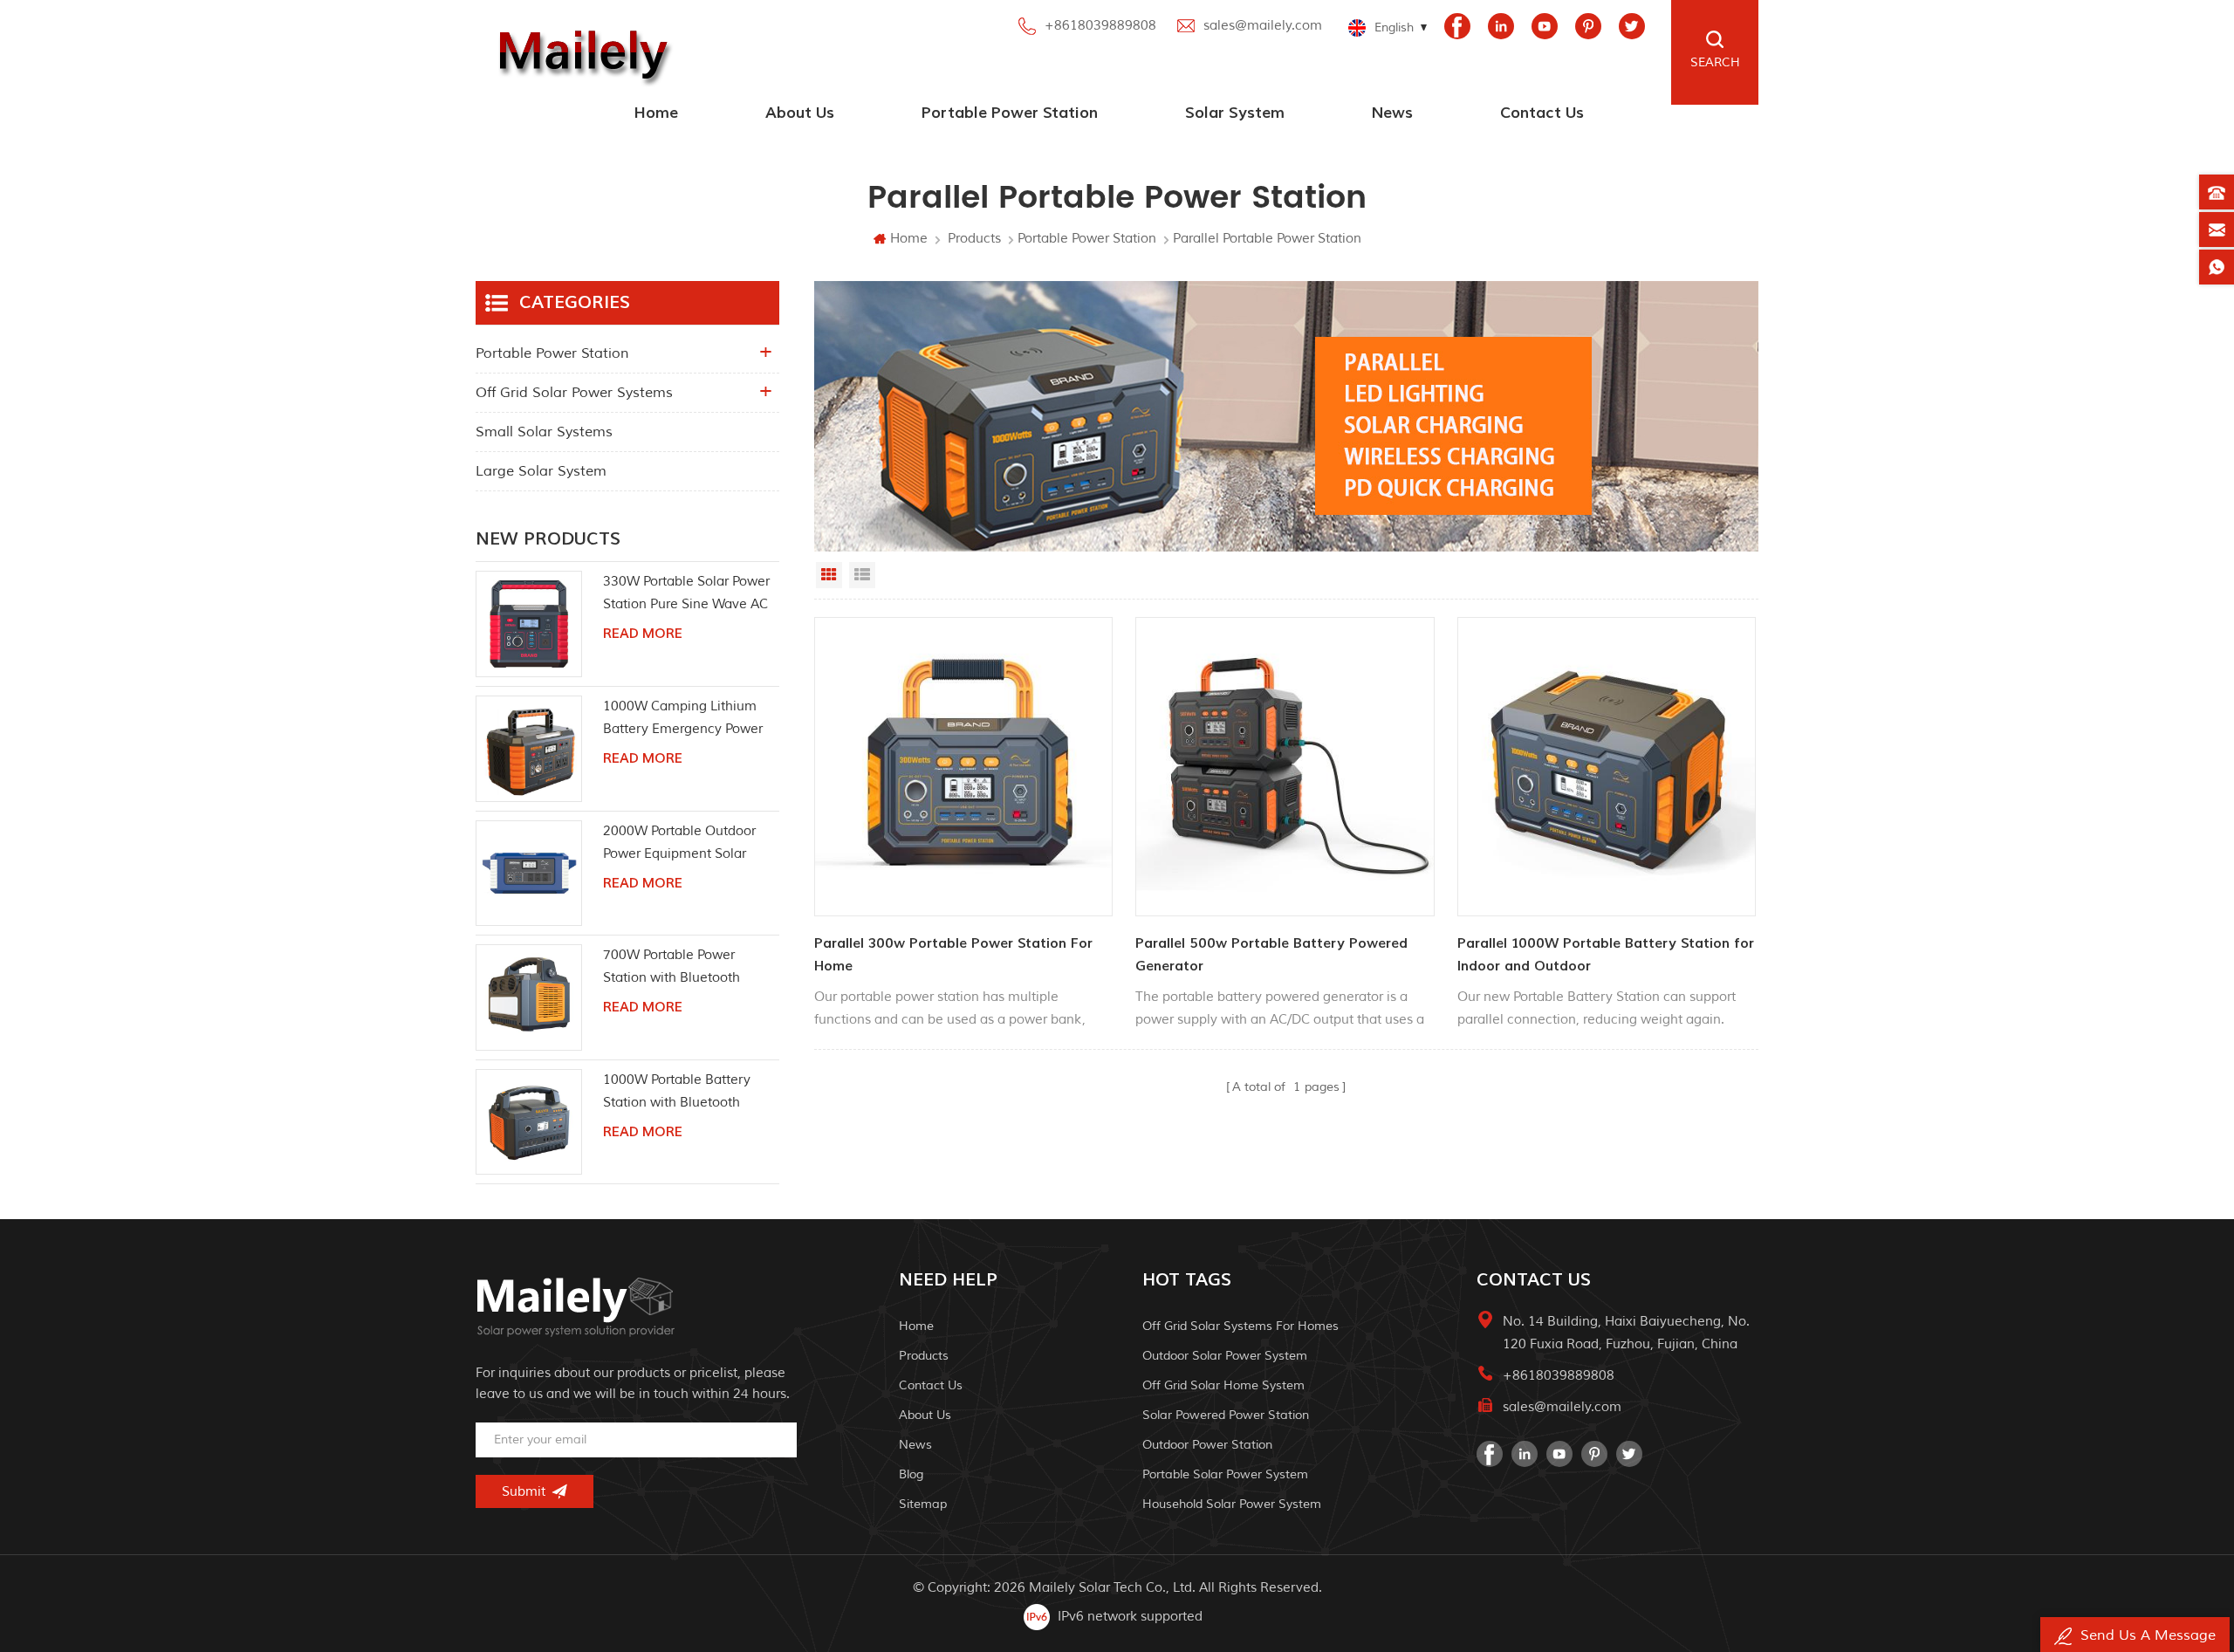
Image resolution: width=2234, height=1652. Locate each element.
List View (862, 575)
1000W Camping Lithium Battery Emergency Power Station (683, 720)
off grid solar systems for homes (1240, 1326)
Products (974, 239)
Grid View (829, 575)
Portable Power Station (1010, 113)
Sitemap (923, 1504)
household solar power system (1232, 1504)
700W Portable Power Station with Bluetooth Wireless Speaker (672, 968)
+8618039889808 (1100, 26)
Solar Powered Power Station (1226, 1415)
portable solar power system (1225, 1474)
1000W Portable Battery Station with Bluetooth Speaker (677, 1093)
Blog (911, 1474)
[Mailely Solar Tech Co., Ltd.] (579, 52)
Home (656, 113)
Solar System (1235, 113)
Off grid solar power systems (574, 393)
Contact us (1542, 113)
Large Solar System (541, 471)
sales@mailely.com (1263, 26)
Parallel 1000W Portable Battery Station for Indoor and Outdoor (1606, 955)
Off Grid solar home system (1223, 1385)
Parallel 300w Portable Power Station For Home (953, 955)
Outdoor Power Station (1207, 1445)
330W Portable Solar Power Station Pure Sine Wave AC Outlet (686, 595)
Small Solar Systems (544, 432)
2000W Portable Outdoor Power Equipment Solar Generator (679, 844)
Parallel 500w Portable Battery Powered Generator (1271, 955)
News (1392, 113)
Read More (643, 634)
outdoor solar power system (1225, 1356)
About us (800, 113)
